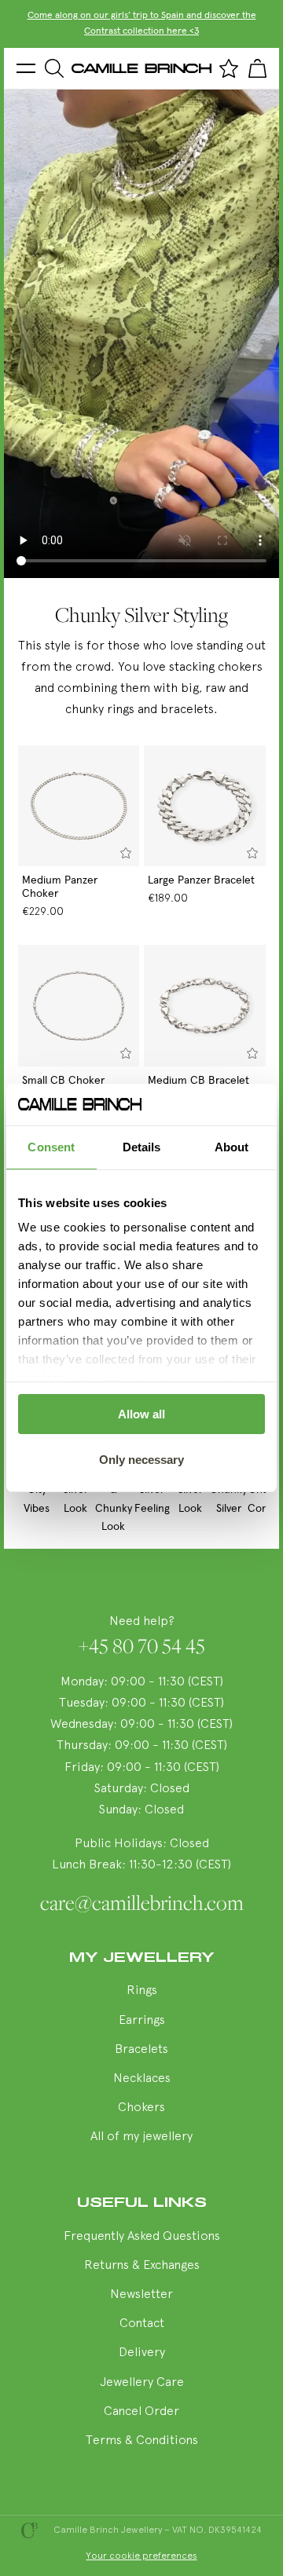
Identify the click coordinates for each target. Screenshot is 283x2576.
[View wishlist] (229, 68)
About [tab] (232, 1147)
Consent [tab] (51, 1147)
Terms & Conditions (142, 2441)
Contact (142, 2324)
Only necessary (141, 1460)
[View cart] (257, 68)
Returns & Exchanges (142, 2266)
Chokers (141, 2108)
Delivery (142, 2353)
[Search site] (54, 68)
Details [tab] (142, 1147)
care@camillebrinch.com (142, 1903)
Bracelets (141, 2050)
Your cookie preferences (142, 2556)
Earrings (142, 2021)
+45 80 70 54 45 (142, 1646)
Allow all (141, 1414)
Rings (142, 1991)
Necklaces (142, 2079)
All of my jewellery (141, 2137)
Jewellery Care (142, 2383)
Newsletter (141, 2295)
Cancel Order (141, 2412)
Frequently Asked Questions (142, 2237)
